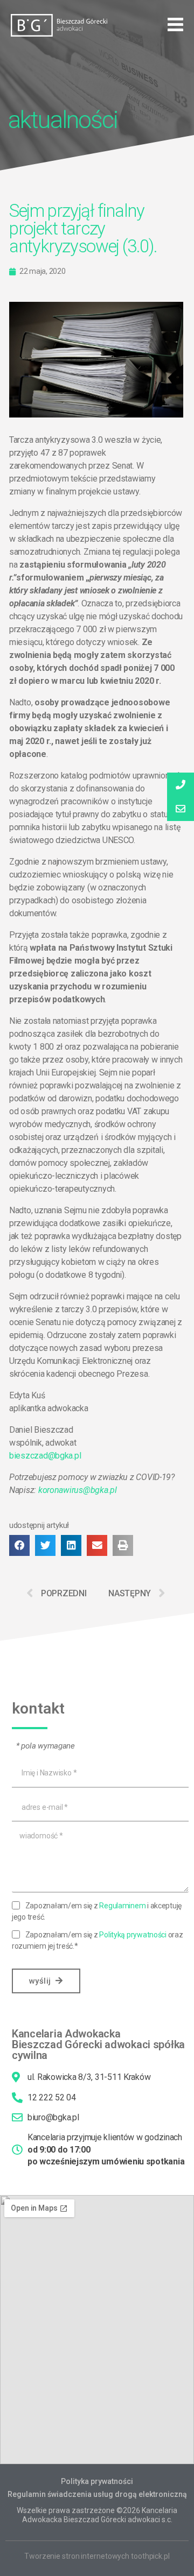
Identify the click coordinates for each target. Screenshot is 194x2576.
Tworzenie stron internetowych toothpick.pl (97, 2556)
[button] (175, 25)
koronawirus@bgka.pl (78, 1490)
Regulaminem (122, 1906)
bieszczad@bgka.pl (45, 1456)
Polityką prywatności (133, 1935)
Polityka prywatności (97, 2481)
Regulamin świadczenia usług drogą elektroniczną (97, 2494)
